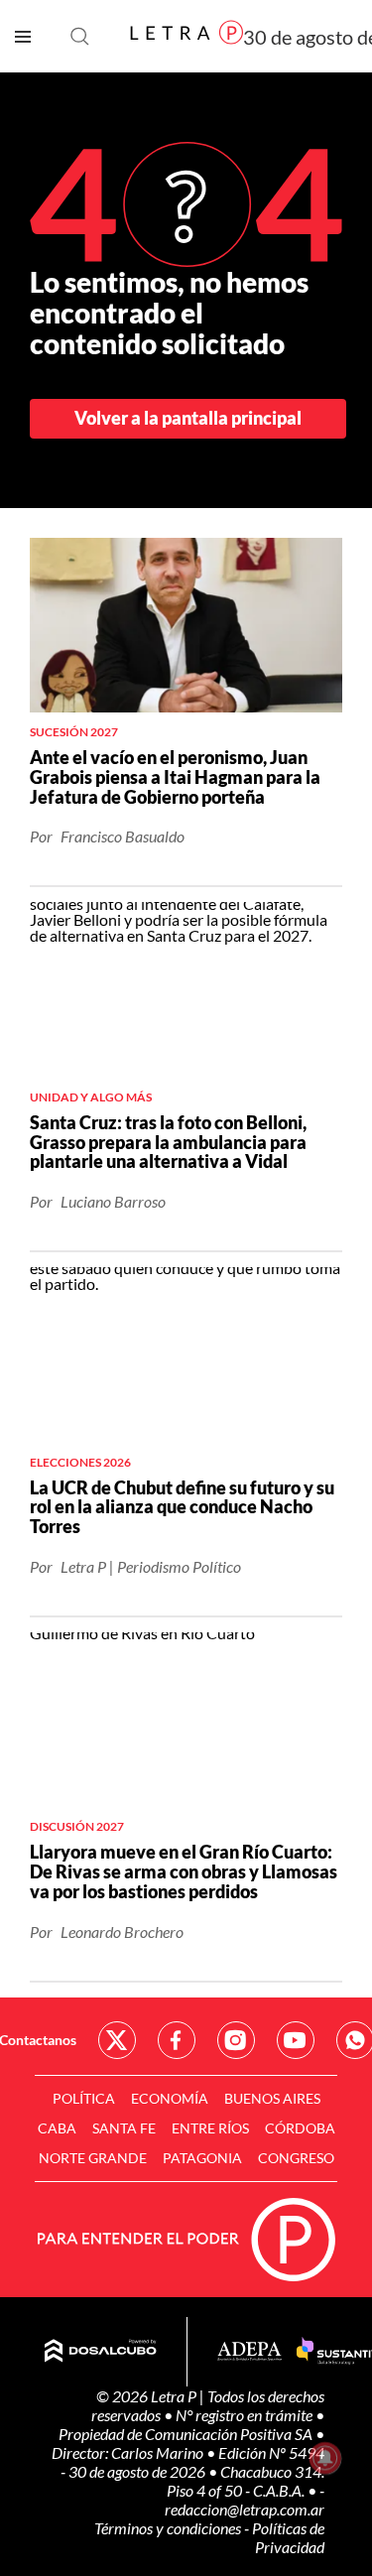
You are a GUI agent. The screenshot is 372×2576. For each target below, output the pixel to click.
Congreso (296, 2158)
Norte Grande (93, 2158)
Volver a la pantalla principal (188, 418)
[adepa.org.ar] (249, 2352)
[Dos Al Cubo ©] (101, 2352)
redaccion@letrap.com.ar (245, 2509)
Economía (170, 2098)
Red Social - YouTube (296, 2040)
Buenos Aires (272, 2098)
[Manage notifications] (325, 2458)
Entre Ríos (210, 2128)
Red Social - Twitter (117, 2040)
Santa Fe (124, 2128)
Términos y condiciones (169, 2528)
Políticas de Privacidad (288, 2537)
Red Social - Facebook (177, 2040)
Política (84, 2098)
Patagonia (202, 2158)
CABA (57, 2128)
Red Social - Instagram (236, 2040)
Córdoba (300, 2128)
